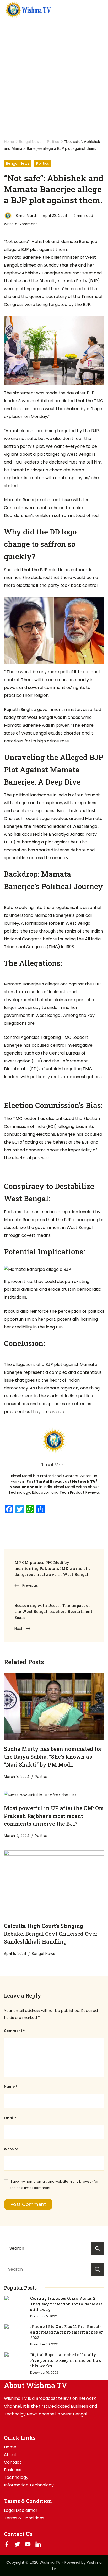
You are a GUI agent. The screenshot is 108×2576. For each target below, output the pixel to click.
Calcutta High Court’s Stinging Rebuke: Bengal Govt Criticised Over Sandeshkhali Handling (51, 1934)
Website (11, 2149)
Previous (30, 1585)
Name (10, 2086)
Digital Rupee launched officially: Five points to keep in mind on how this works (66, 2360)
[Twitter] (17, 2544)
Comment (14, 2031)
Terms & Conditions (24, 2518)
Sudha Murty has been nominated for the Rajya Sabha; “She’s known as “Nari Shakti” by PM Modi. (53, 1757)
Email (10, 2118)
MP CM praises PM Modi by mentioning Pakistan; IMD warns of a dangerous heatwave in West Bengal (53, 1568)
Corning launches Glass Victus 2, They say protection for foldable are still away (66, 2304)
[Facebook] (7, 2544)
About (10, 2455)
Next (18, 1629)
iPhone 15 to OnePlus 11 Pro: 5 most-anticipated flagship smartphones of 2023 (67, 2332)
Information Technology (29, 2485)
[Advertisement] (54, 76)
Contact (13, 2462)
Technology (16, 2478)
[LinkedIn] (38, 2544)
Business (13, 2470)
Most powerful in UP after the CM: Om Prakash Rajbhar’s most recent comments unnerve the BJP (54, 1816)
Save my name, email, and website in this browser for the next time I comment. (55, 2185)
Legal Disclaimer (21, 2511)
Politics (43, 164)
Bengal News (18, 164)
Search (98, 2269)
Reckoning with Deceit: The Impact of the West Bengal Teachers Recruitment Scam (53, 1611)
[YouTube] (28, 2544)
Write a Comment (21, 224)
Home (10, 2447)
